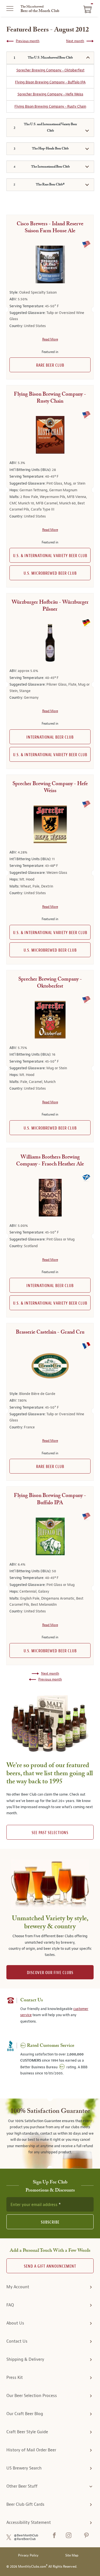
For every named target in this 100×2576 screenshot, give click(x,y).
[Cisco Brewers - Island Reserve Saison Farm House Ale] (50, 264)
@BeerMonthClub (26, 2535)
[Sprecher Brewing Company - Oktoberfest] (50, 1020)
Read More (50, 339)
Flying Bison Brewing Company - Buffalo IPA (50, 82)
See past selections (50, 1833)
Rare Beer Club (50, 365)
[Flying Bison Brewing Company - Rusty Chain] (50, 435)
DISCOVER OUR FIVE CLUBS (50, 1973)
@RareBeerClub (25, 2539)
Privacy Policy (28, 2556)
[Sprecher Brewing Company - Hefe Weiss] (50, 824)
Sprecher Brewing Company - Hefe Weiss (50, 94)
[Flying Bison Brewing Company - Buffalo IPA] (50, 1536)
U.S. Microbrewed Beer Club (50, 573)
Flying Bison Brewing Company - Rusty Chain (50, 106)
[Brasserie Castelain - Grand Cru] (50, 1366)
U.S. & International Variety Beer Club (50, 556)
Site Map (72, 2556)
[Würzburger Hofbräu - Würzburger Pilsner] (50, 643)
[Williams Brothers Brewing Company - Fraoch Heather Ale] (50, 1198)
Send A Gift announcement (50, 2266)
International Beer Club (50, 737)
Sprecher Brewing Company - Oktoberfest (50, 70)
